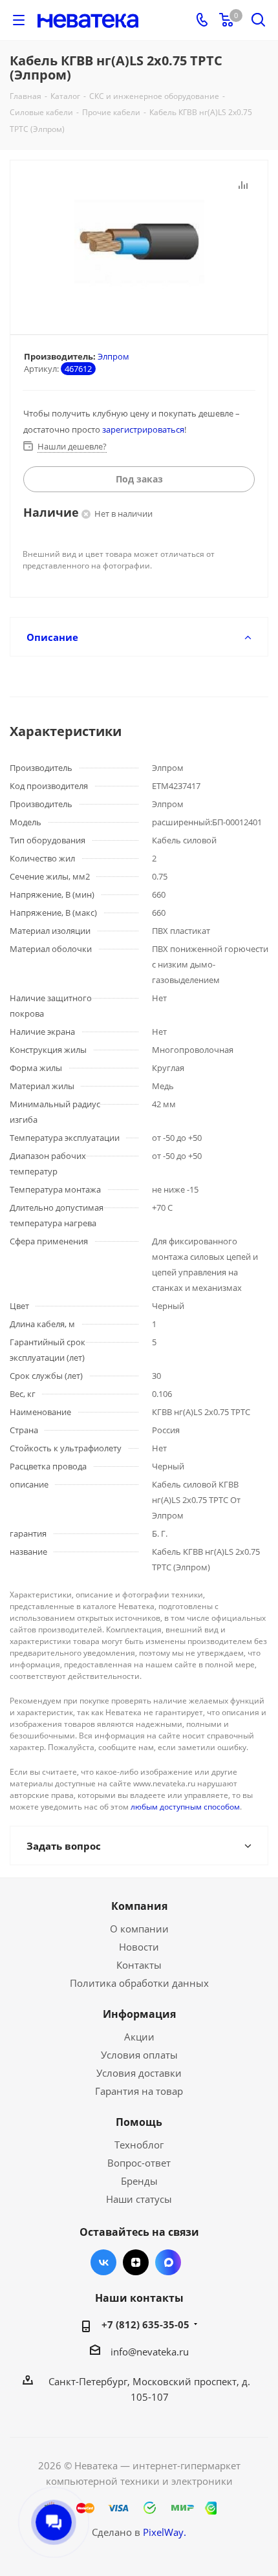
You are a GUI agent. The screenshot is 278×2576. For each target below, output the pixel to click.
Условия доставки (139, 2073)
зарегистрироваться (143, 429)
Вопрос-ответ (139, 2163)
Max (168, 2262)
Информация (139, 2014)
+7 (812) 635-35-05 (145, 2324)
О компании (139, 1929)
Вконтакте (103, 2262)
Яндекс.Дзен (136, 2262)
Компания (139, 1906)
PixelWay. (165, 2532)
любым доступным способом (185, 1807)
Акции (139, 2037)
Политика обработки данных (139, 1983)
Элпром (113, 356)
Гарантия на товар (139, 2091)
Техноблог (139, 2145)
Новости (139, 1947)
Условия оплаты (139, 2055)
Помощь (139, 2122)
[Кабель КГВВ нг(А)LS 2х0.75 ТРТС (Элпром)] (139, 242)
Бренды (139, 2181)
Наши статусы (139, 2199)
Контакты (139, 1965)
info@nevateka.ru (150, 2352)
